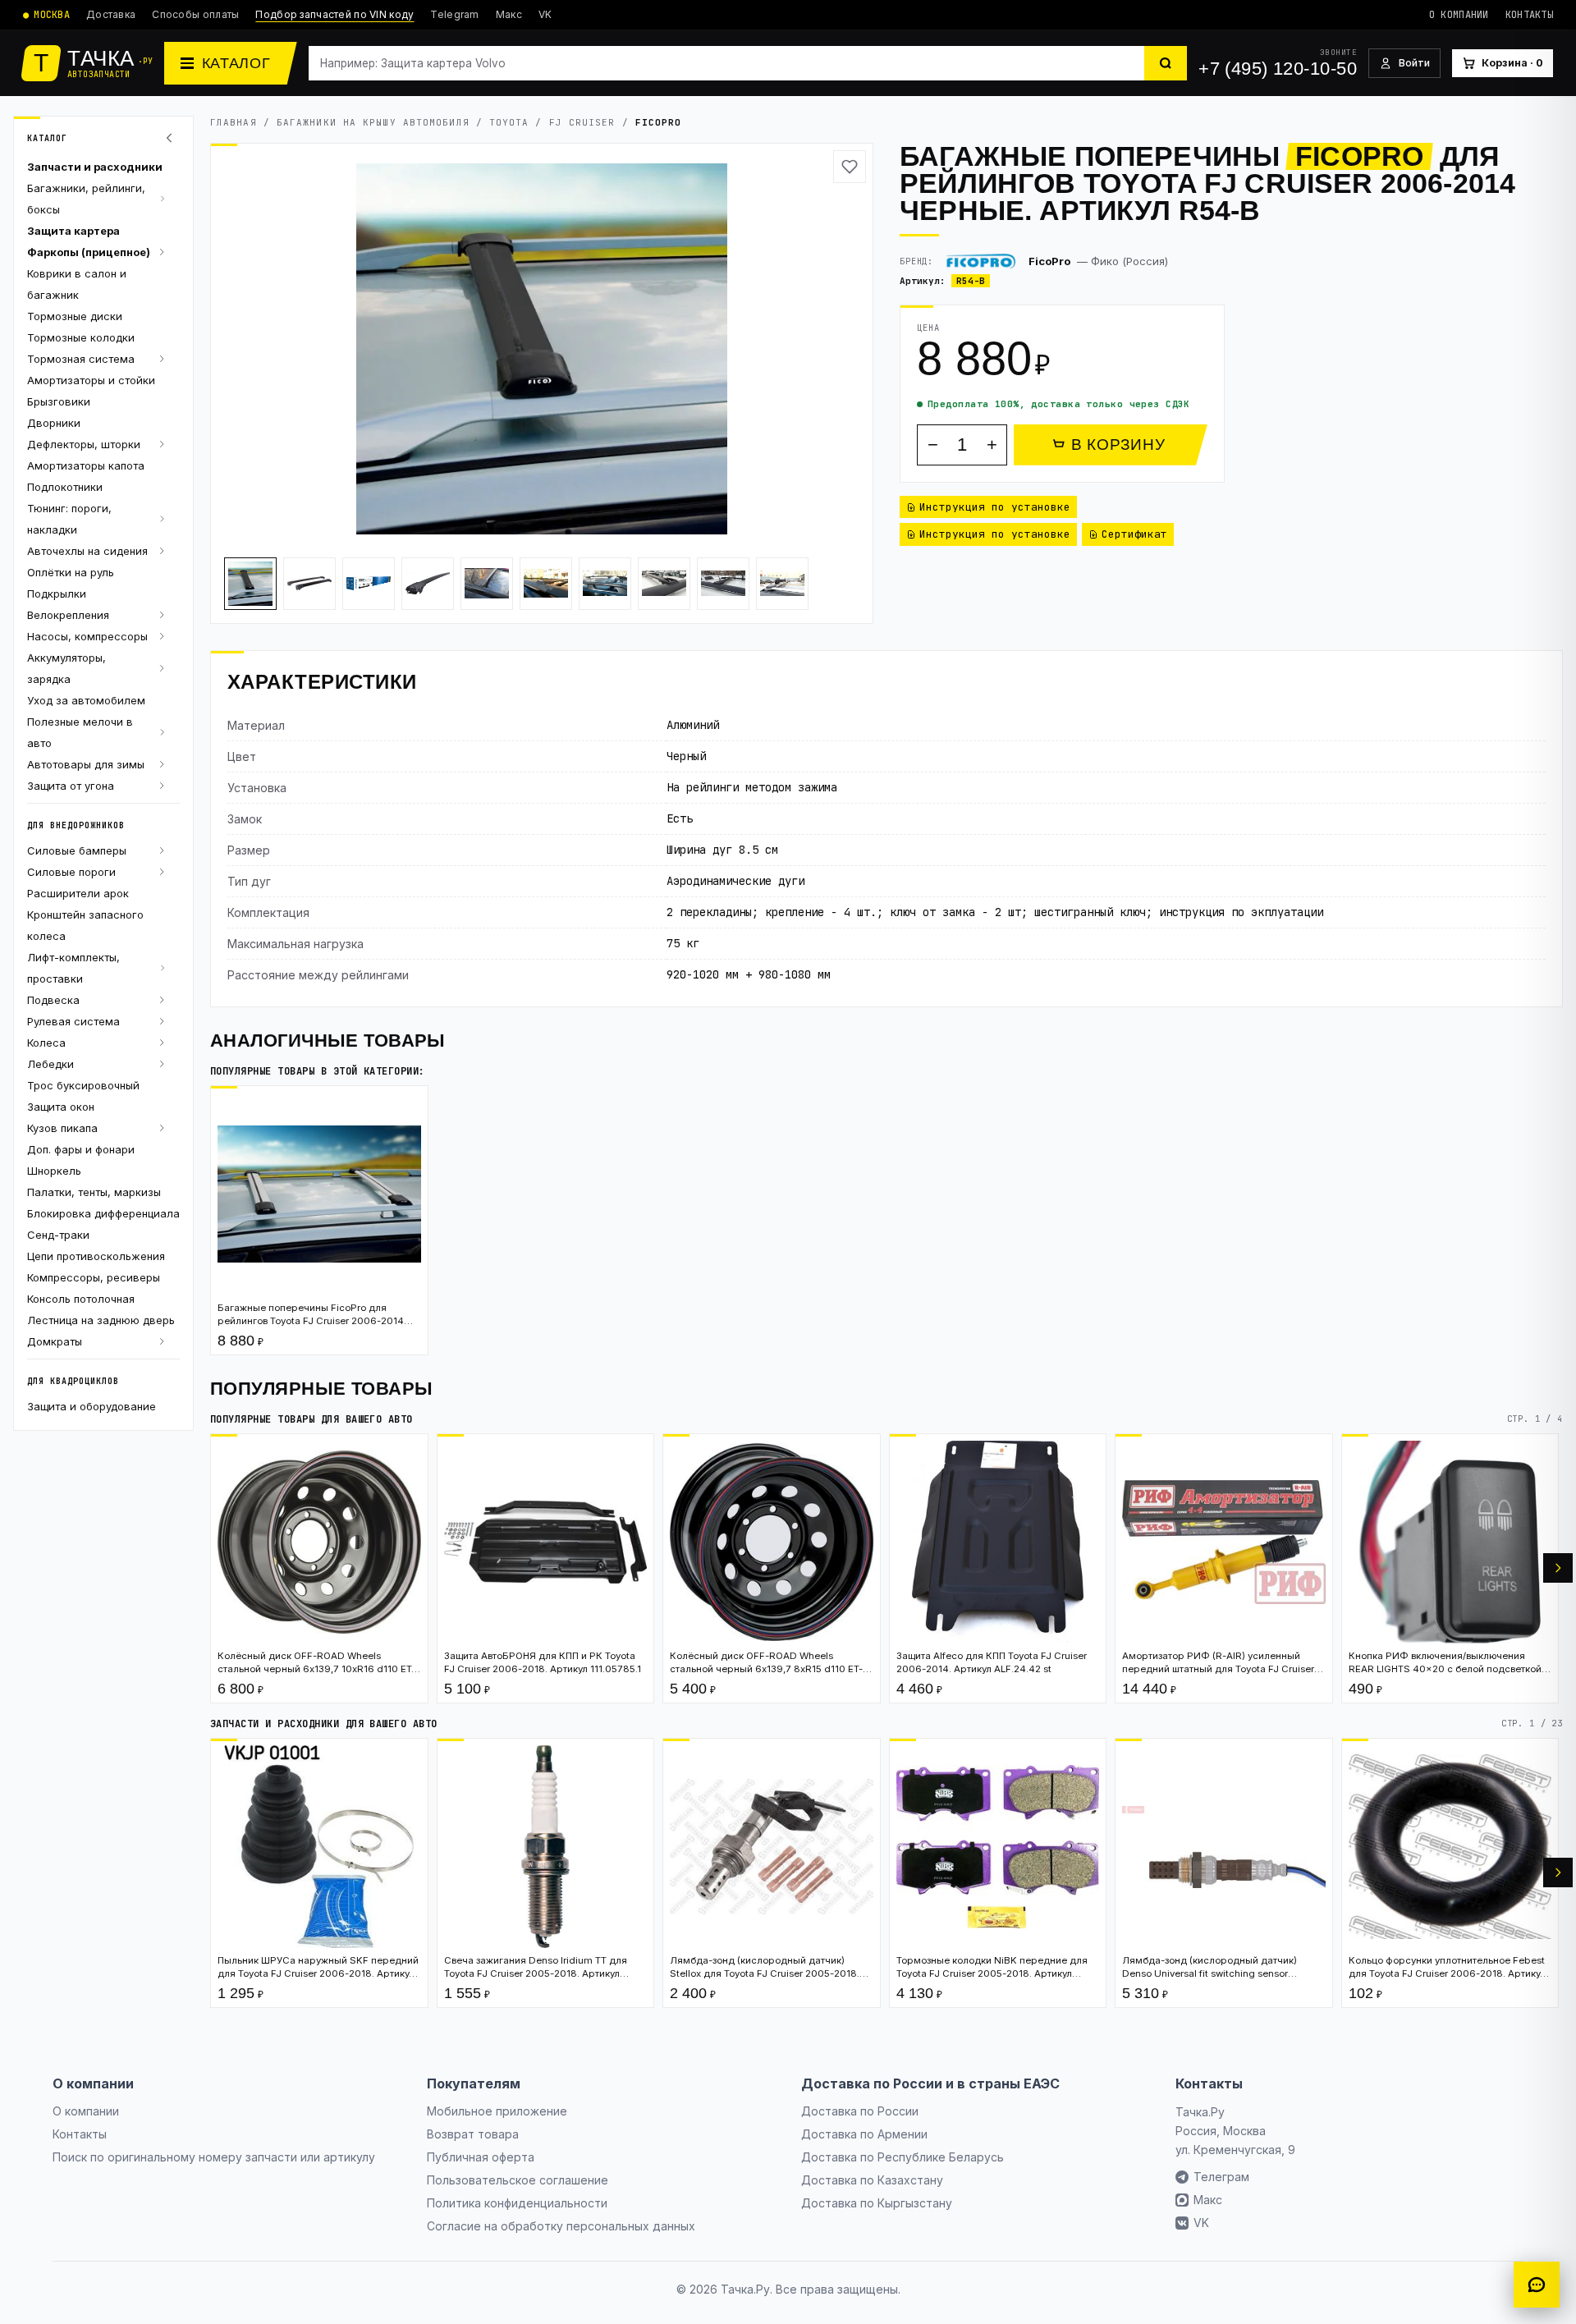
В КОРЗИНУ (1118, 445)
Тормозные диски (75, 316)
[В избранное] (850, 167)
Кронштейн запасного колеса (85, 925)
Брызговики (59, 401)
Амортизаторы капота (86, 465)
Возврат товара (473, 2134)
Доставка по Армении (864, 2134)
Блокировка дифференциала (103, 1213)
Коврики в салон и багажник (77, 284)
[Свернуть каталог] (172, 138)
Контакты (1529, 15)
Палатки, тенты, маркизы (94, 1192)
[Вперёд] (1558, 1568)
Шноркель (54, 1171)
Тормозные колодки (81, 337)
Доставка (111, 14)
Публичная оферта (481, 2157)
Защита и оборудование (92, 1406)
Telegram (454, 14)
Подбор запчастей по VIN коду (334, 14)
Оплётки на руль (71, 572)
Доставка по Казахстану (872, 2180)
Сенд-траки (58, 1235)
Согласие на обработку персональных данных (561, 2226)
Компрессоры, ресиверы (94, 1277)
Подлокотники (65, 487)
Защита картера (73, 231)
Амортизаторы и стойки (91, 380)
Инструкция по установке (995, 507)
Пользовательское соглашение (518, 2180)
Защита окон (61, 1107)
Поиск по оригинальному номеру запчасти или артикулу (214, 2157)
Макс (509, 14)
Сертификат (1134, 534)
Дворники (54, 423)
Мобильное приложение (497, 2111)
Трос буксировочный (83, 1085)
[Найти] (1166, 63)
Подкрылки (57, 594)
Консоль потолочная (81, 1299)
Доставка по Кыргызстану (877, 2203)
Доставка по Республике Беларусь (903, 2157)
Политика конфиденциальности (517, 2203)
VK (545, 14)
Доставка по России (860, 2111)
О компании (1459, 15)
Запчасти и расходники (95, 167)
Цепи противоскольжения (96, 1256)
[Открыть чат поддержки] (1537, 2285)
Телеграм (1221, 2177)
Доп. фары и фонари (81, 1149)
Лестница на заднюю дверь (101, 1320)
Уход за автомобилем (86, 700)
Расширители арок (78, 893)
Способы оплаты (195, 14)
